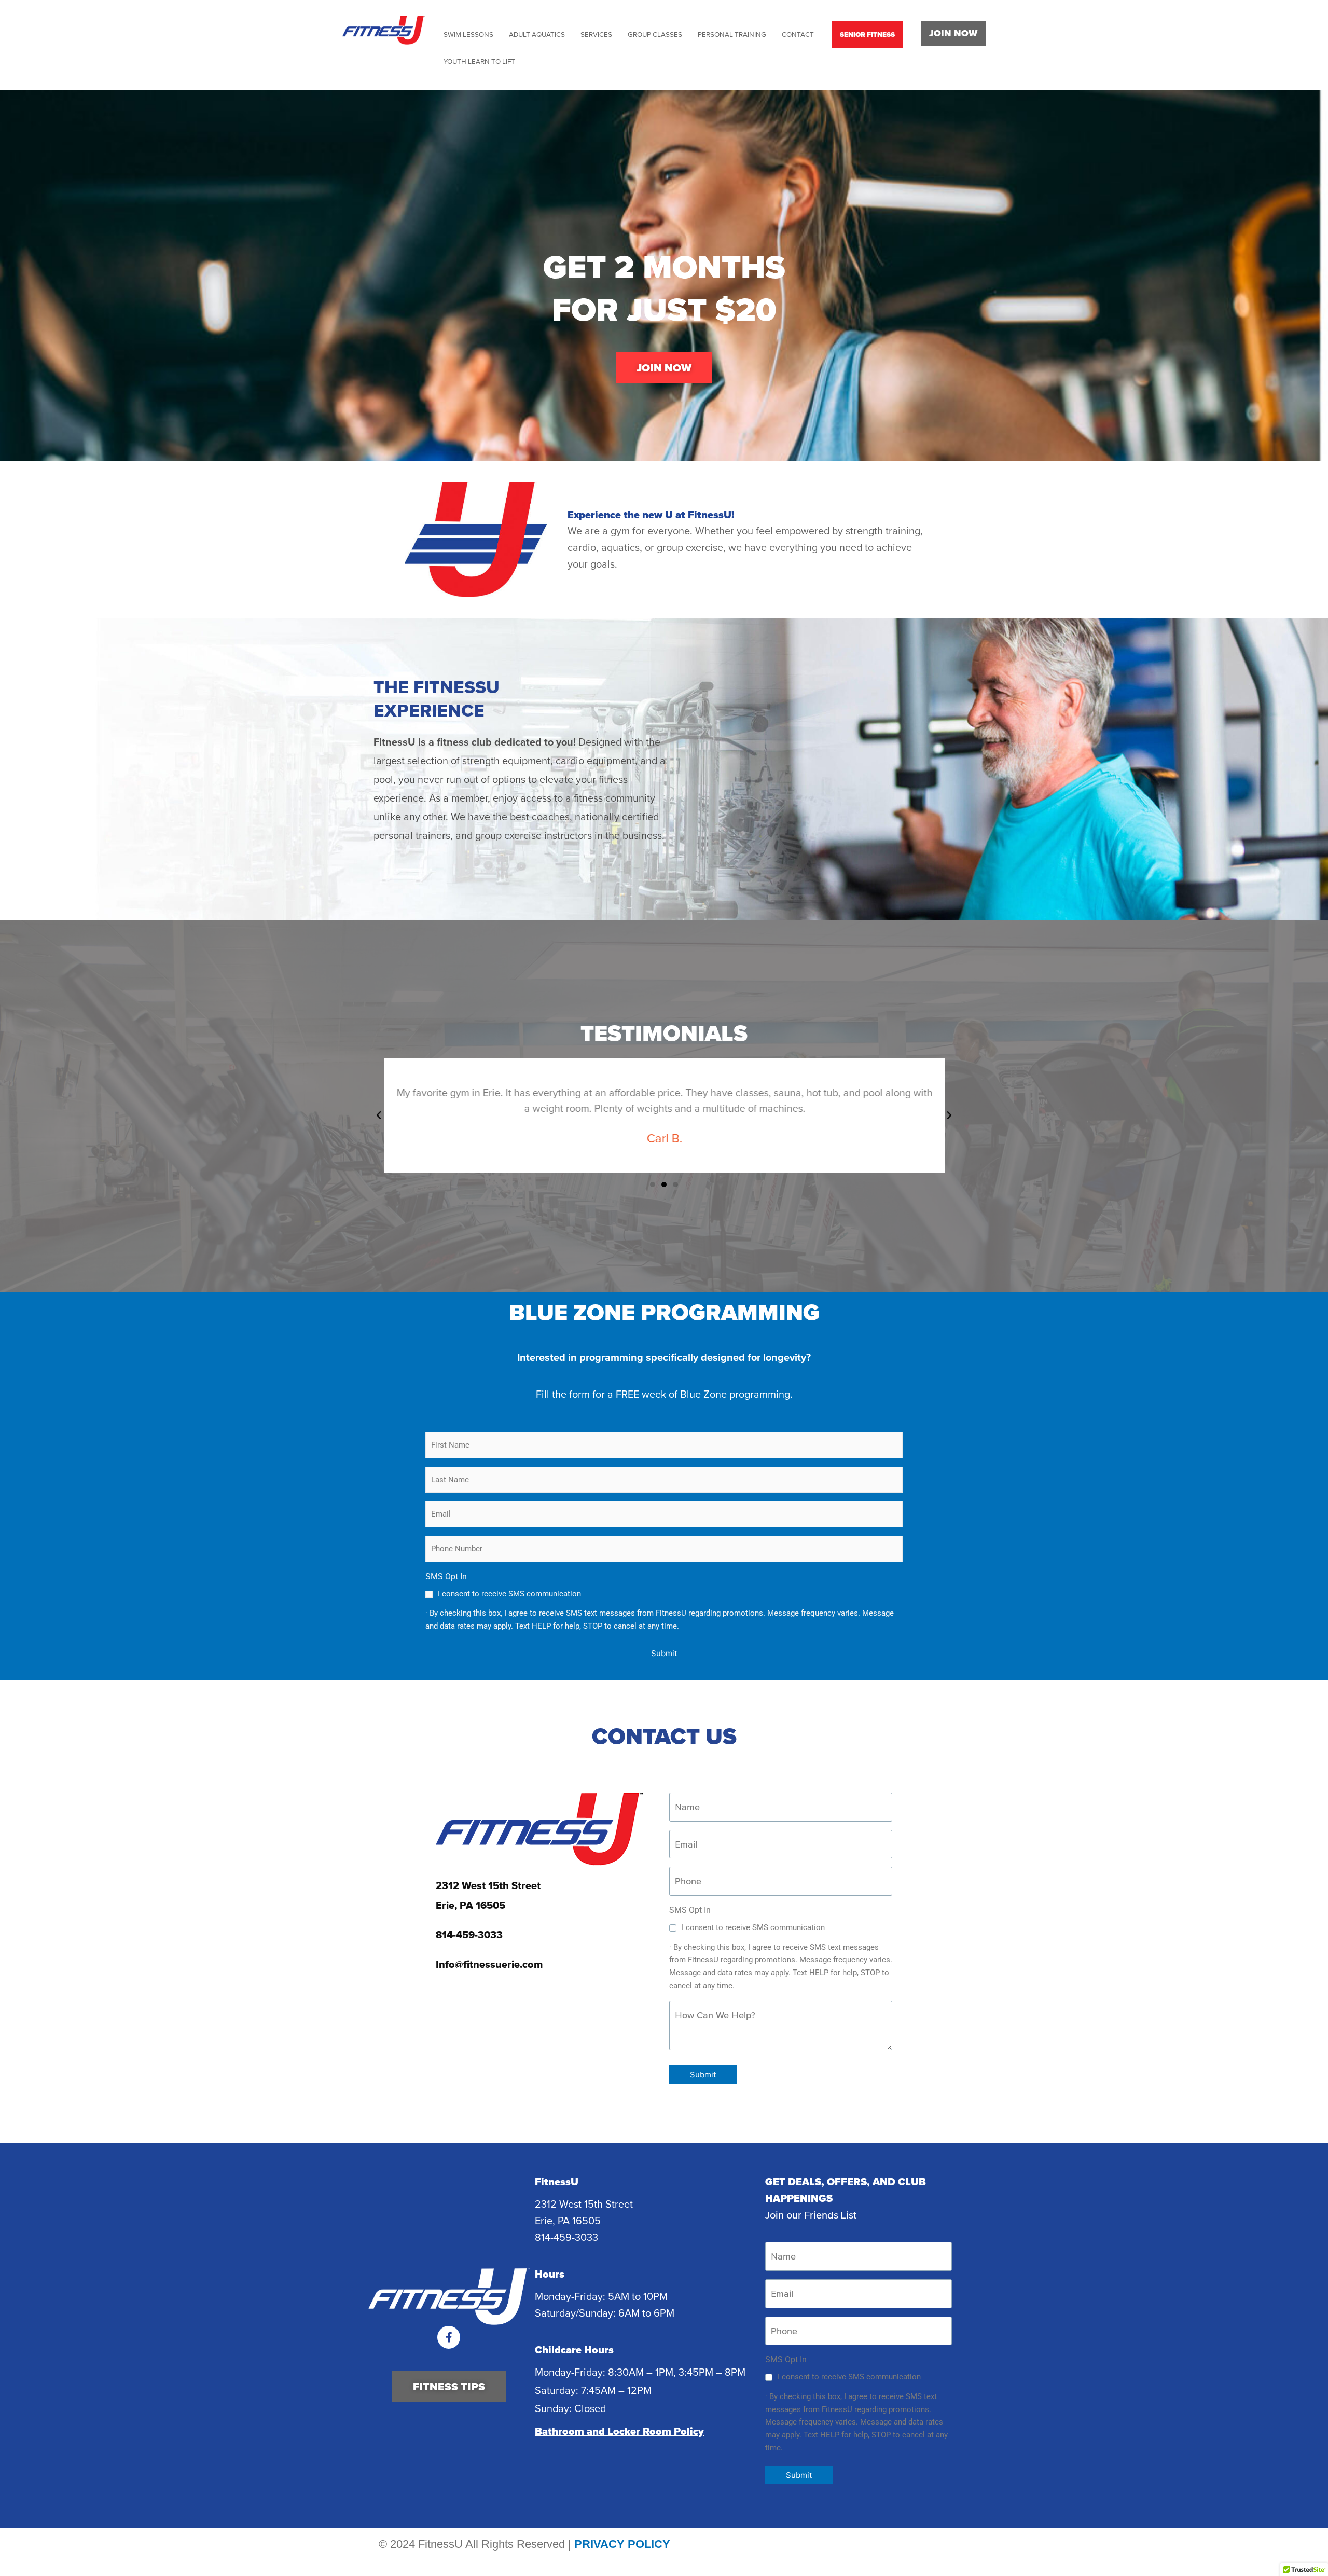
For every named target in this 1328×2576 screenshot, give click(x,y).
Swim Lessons (468, 34)
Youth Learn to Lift (479, 61)
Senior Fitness (867, 34)
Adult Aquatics (537, 34)
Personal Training (732, 34)
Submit (664, 1653)
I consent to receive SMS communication (509, 1594)
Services (596, 34)
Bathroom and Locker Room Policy (619, 2431)
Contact (798, 34)
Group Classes (655, 34)
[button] (379, 1115)
